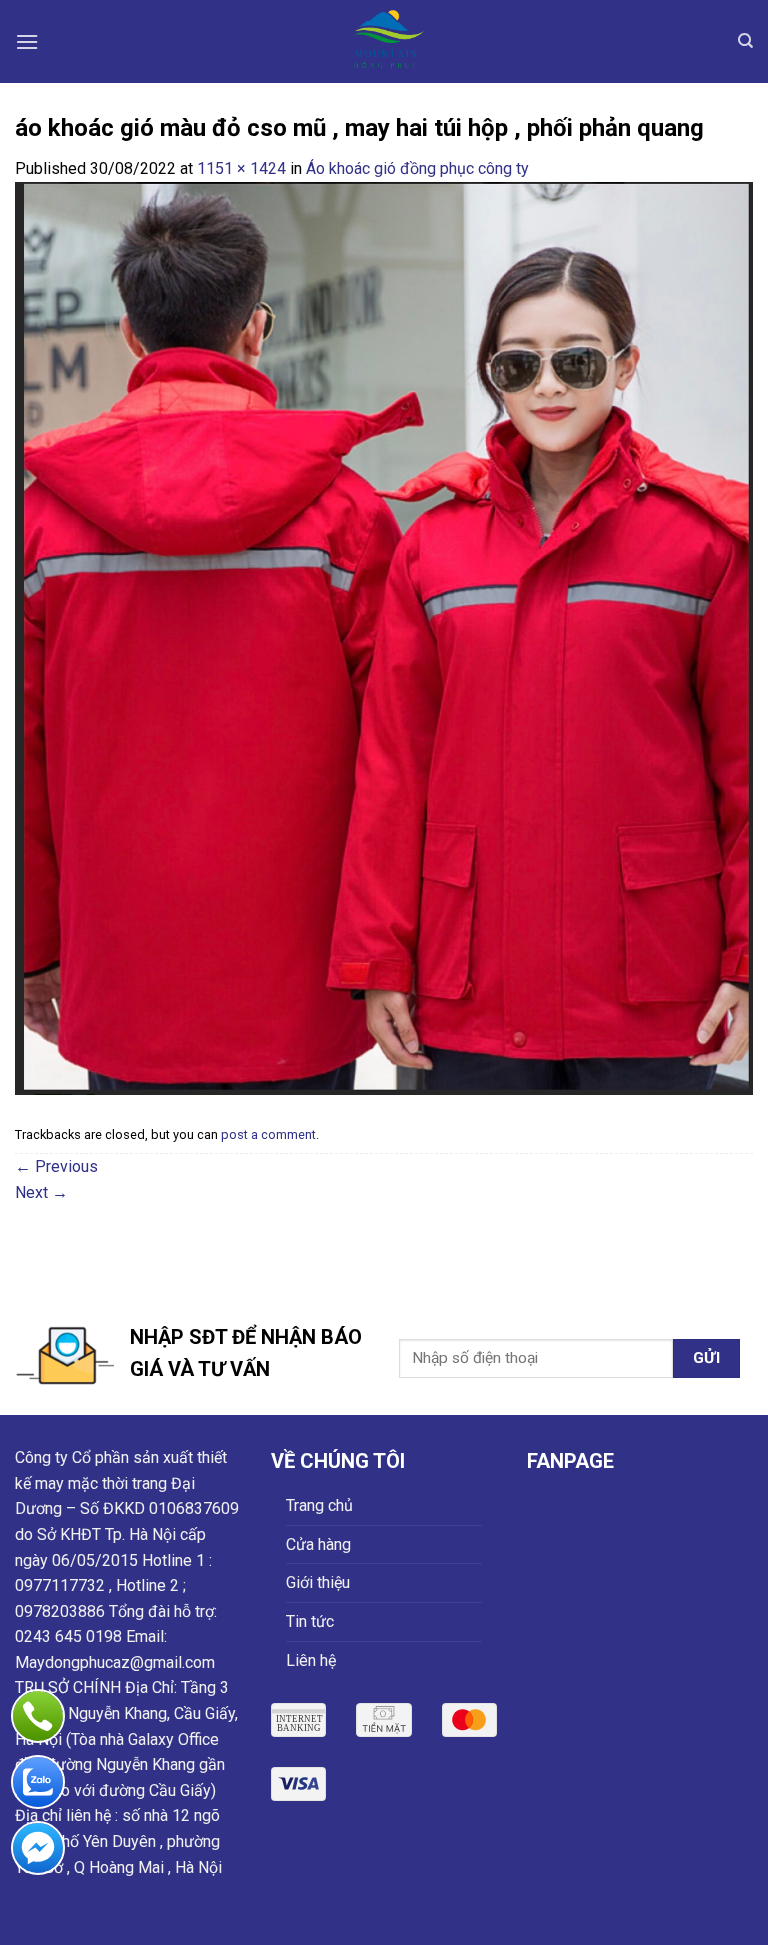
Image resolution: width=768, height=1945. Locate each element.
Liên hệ (311, 1660)
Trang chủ (319, 1505)
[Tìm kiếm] (745, 41)
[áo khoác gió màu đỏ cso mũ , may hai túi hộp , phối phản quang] (384, 637)
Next (41, 1192)
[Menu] (27, 41)
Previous (56, 1166)
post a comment (268, 1134)
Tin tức (310, 1621)
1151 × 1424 (241, 168)
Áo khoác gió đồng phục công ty (417, 168)
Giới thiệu (318, 1582)
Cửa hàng (318, 1544)
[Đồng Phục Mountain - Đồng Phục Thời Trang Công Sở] (384, 41)
